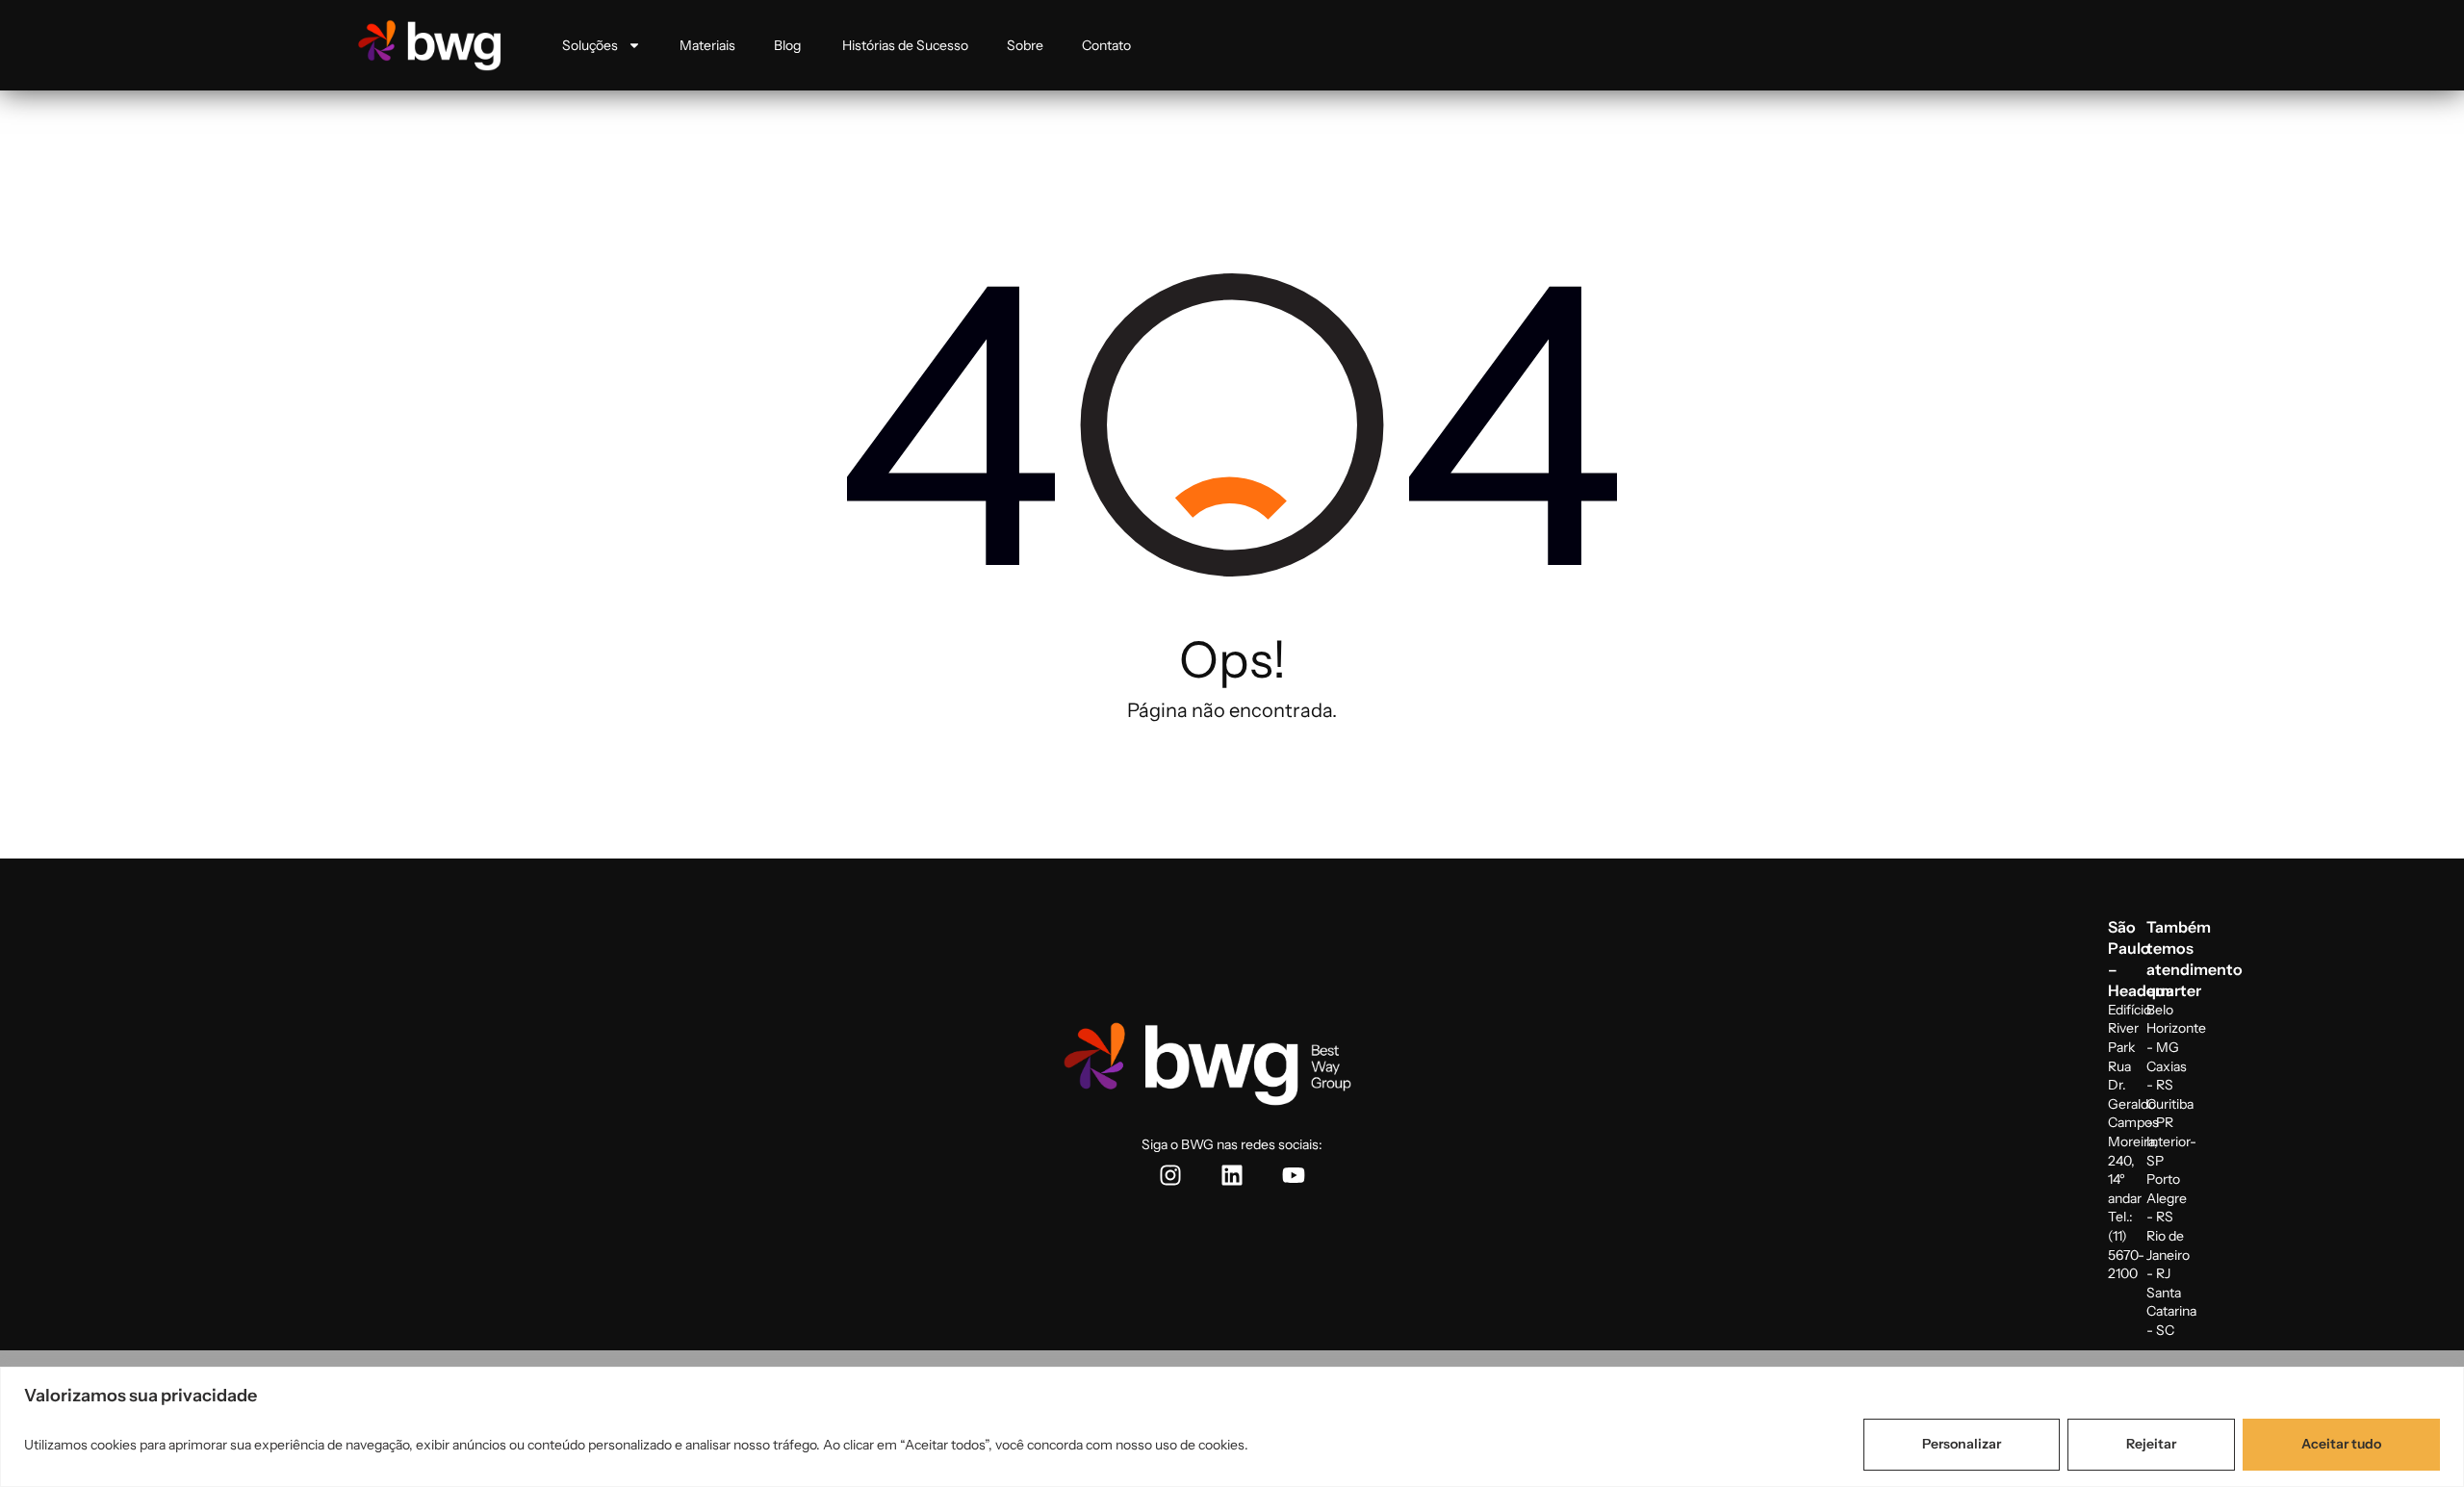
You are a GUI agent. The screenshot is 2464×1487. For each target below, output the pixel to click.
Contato (1106, 45)
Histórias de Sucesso (905, 45)
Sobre (1025, 45)
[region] (1232, 1427)
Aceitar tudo (2341, 1444)
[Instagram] (1170, 1175)
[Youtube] (1294, 1175)
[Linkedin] (1232, 1175)
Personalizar (1962, 1444)
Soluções (590, 45)
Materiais (707, 45)
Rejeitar (2151, 1444)
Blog (789, 45)
